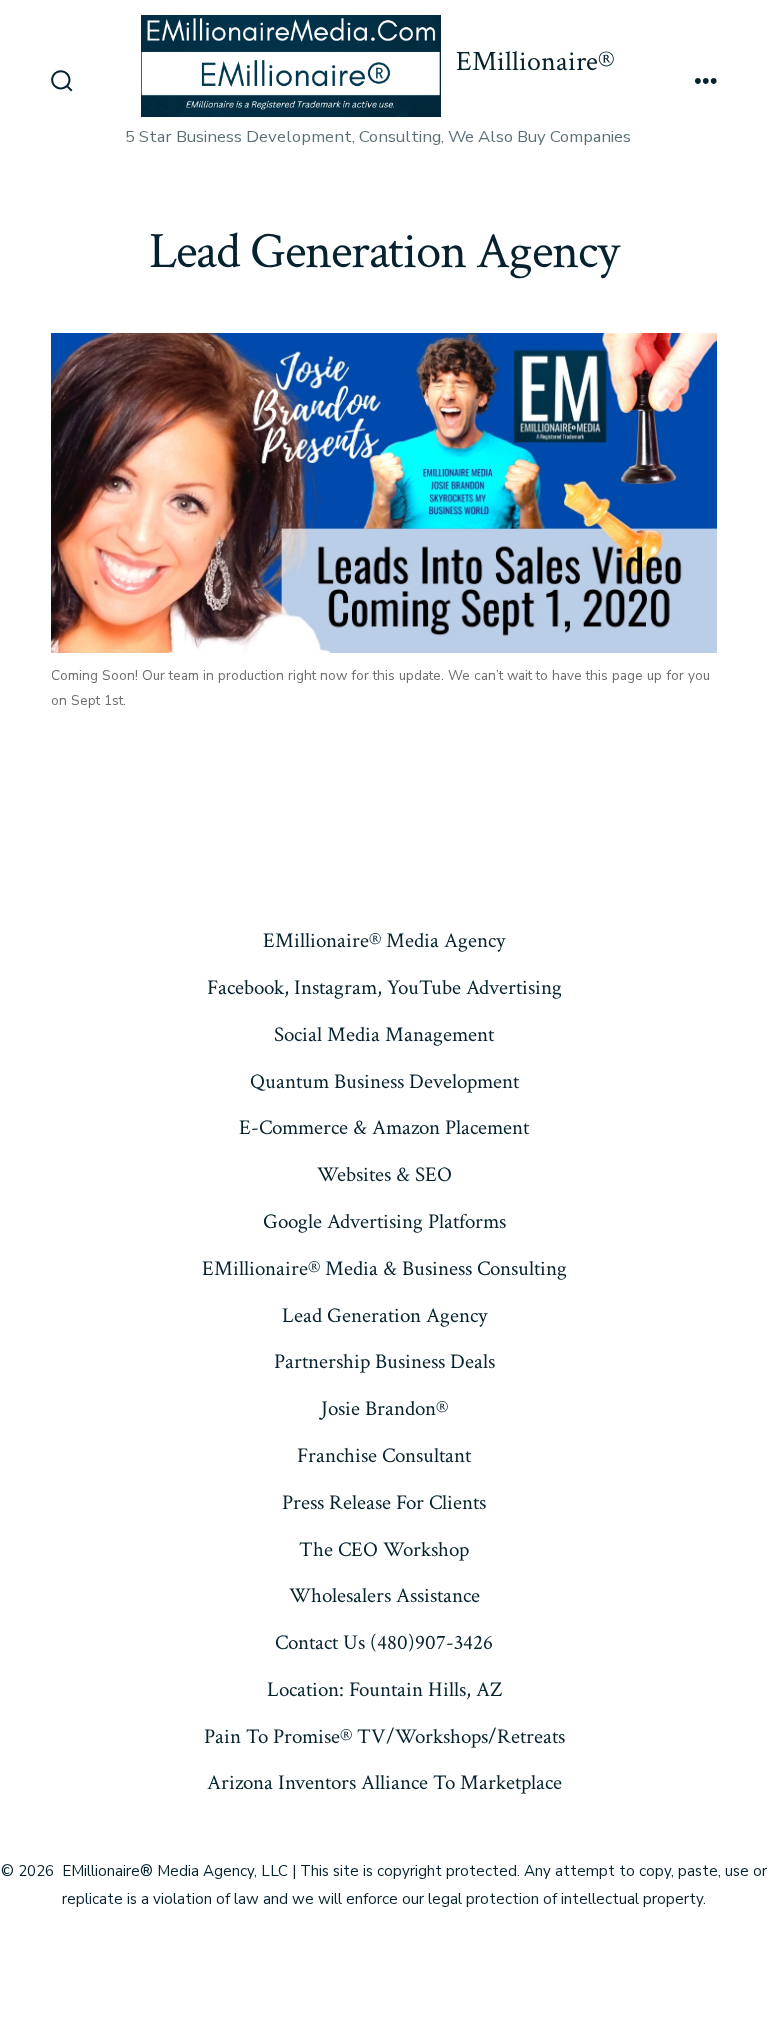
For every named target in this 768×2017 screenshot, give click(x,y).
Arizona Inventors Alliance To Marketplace (384, 1782)
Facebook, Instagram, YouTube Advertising (384, 987)
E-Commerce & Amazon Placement (384, 1127)
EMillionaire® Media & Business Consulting (384, 1268)
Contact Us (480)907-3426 (384, 1642)
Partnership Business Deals (384, 1361)
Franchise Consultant (384, 1455)
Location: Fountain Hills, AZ (384, 1689)
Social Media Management (384, 1034)
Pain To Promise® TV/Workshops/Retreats (384, 1736)
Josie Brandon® (384, 1408)
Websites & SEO (384, 1174)
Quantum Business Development (384, 1081)
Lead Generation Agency (384, 1315)
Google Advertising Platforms (384, 1221)
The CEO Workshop (384, 1549)
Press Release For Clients (384, 1502)
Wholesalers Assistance (384, 1595)
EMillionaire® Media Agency (384, 940)
